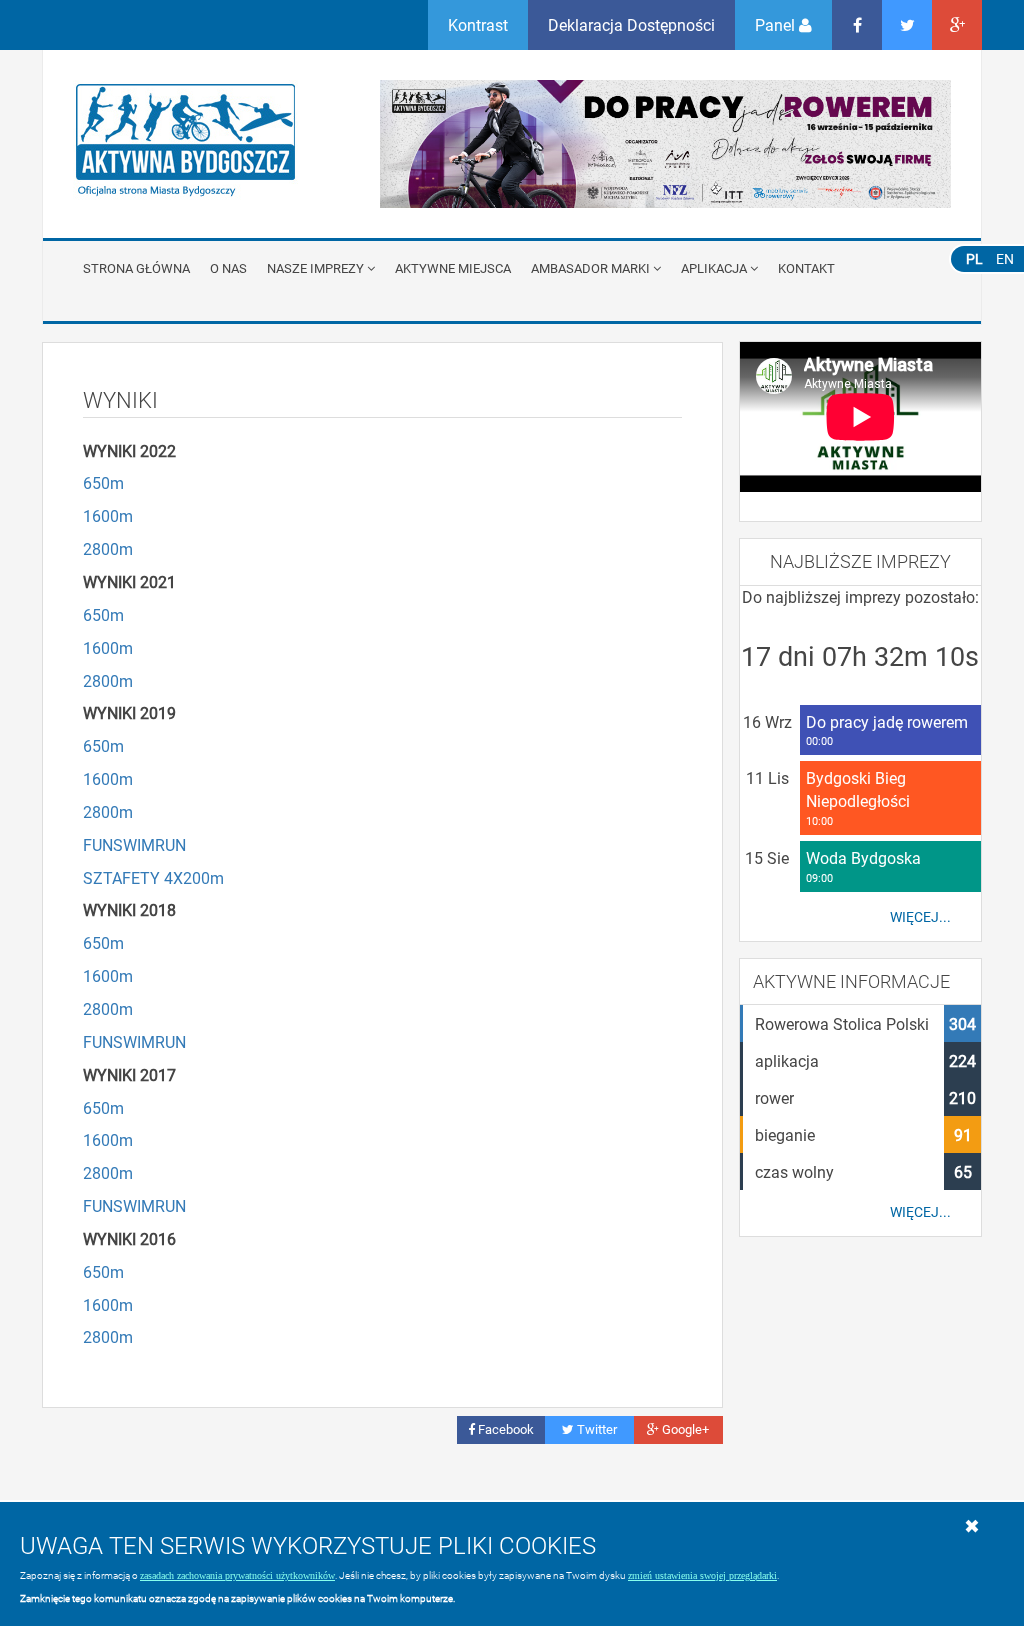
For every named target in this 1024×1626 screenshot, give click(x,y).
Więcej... (920, 917)
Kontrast (478, 24)
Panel (777, 24)
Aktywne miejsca (453, 268)
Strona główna (136, 268)
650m (103, 482)
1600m (108, 515)
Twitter (595, 1429)
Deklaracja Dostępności (631, 24)
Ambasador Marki (590, 268)
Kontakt (806, 268)
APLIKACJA (714, 268)
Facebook (504, 1429)
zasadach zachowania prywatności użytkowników (237, 1575)
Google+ (684, 1429)
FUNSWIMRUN (134, 844)
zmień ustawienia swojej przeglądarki (702, 1575)
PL (974, 258)
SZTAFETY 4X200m (153, 877)
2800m (108, 548)
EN (1005, 258)
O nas (228, 268)
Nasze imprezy (315, 268)
